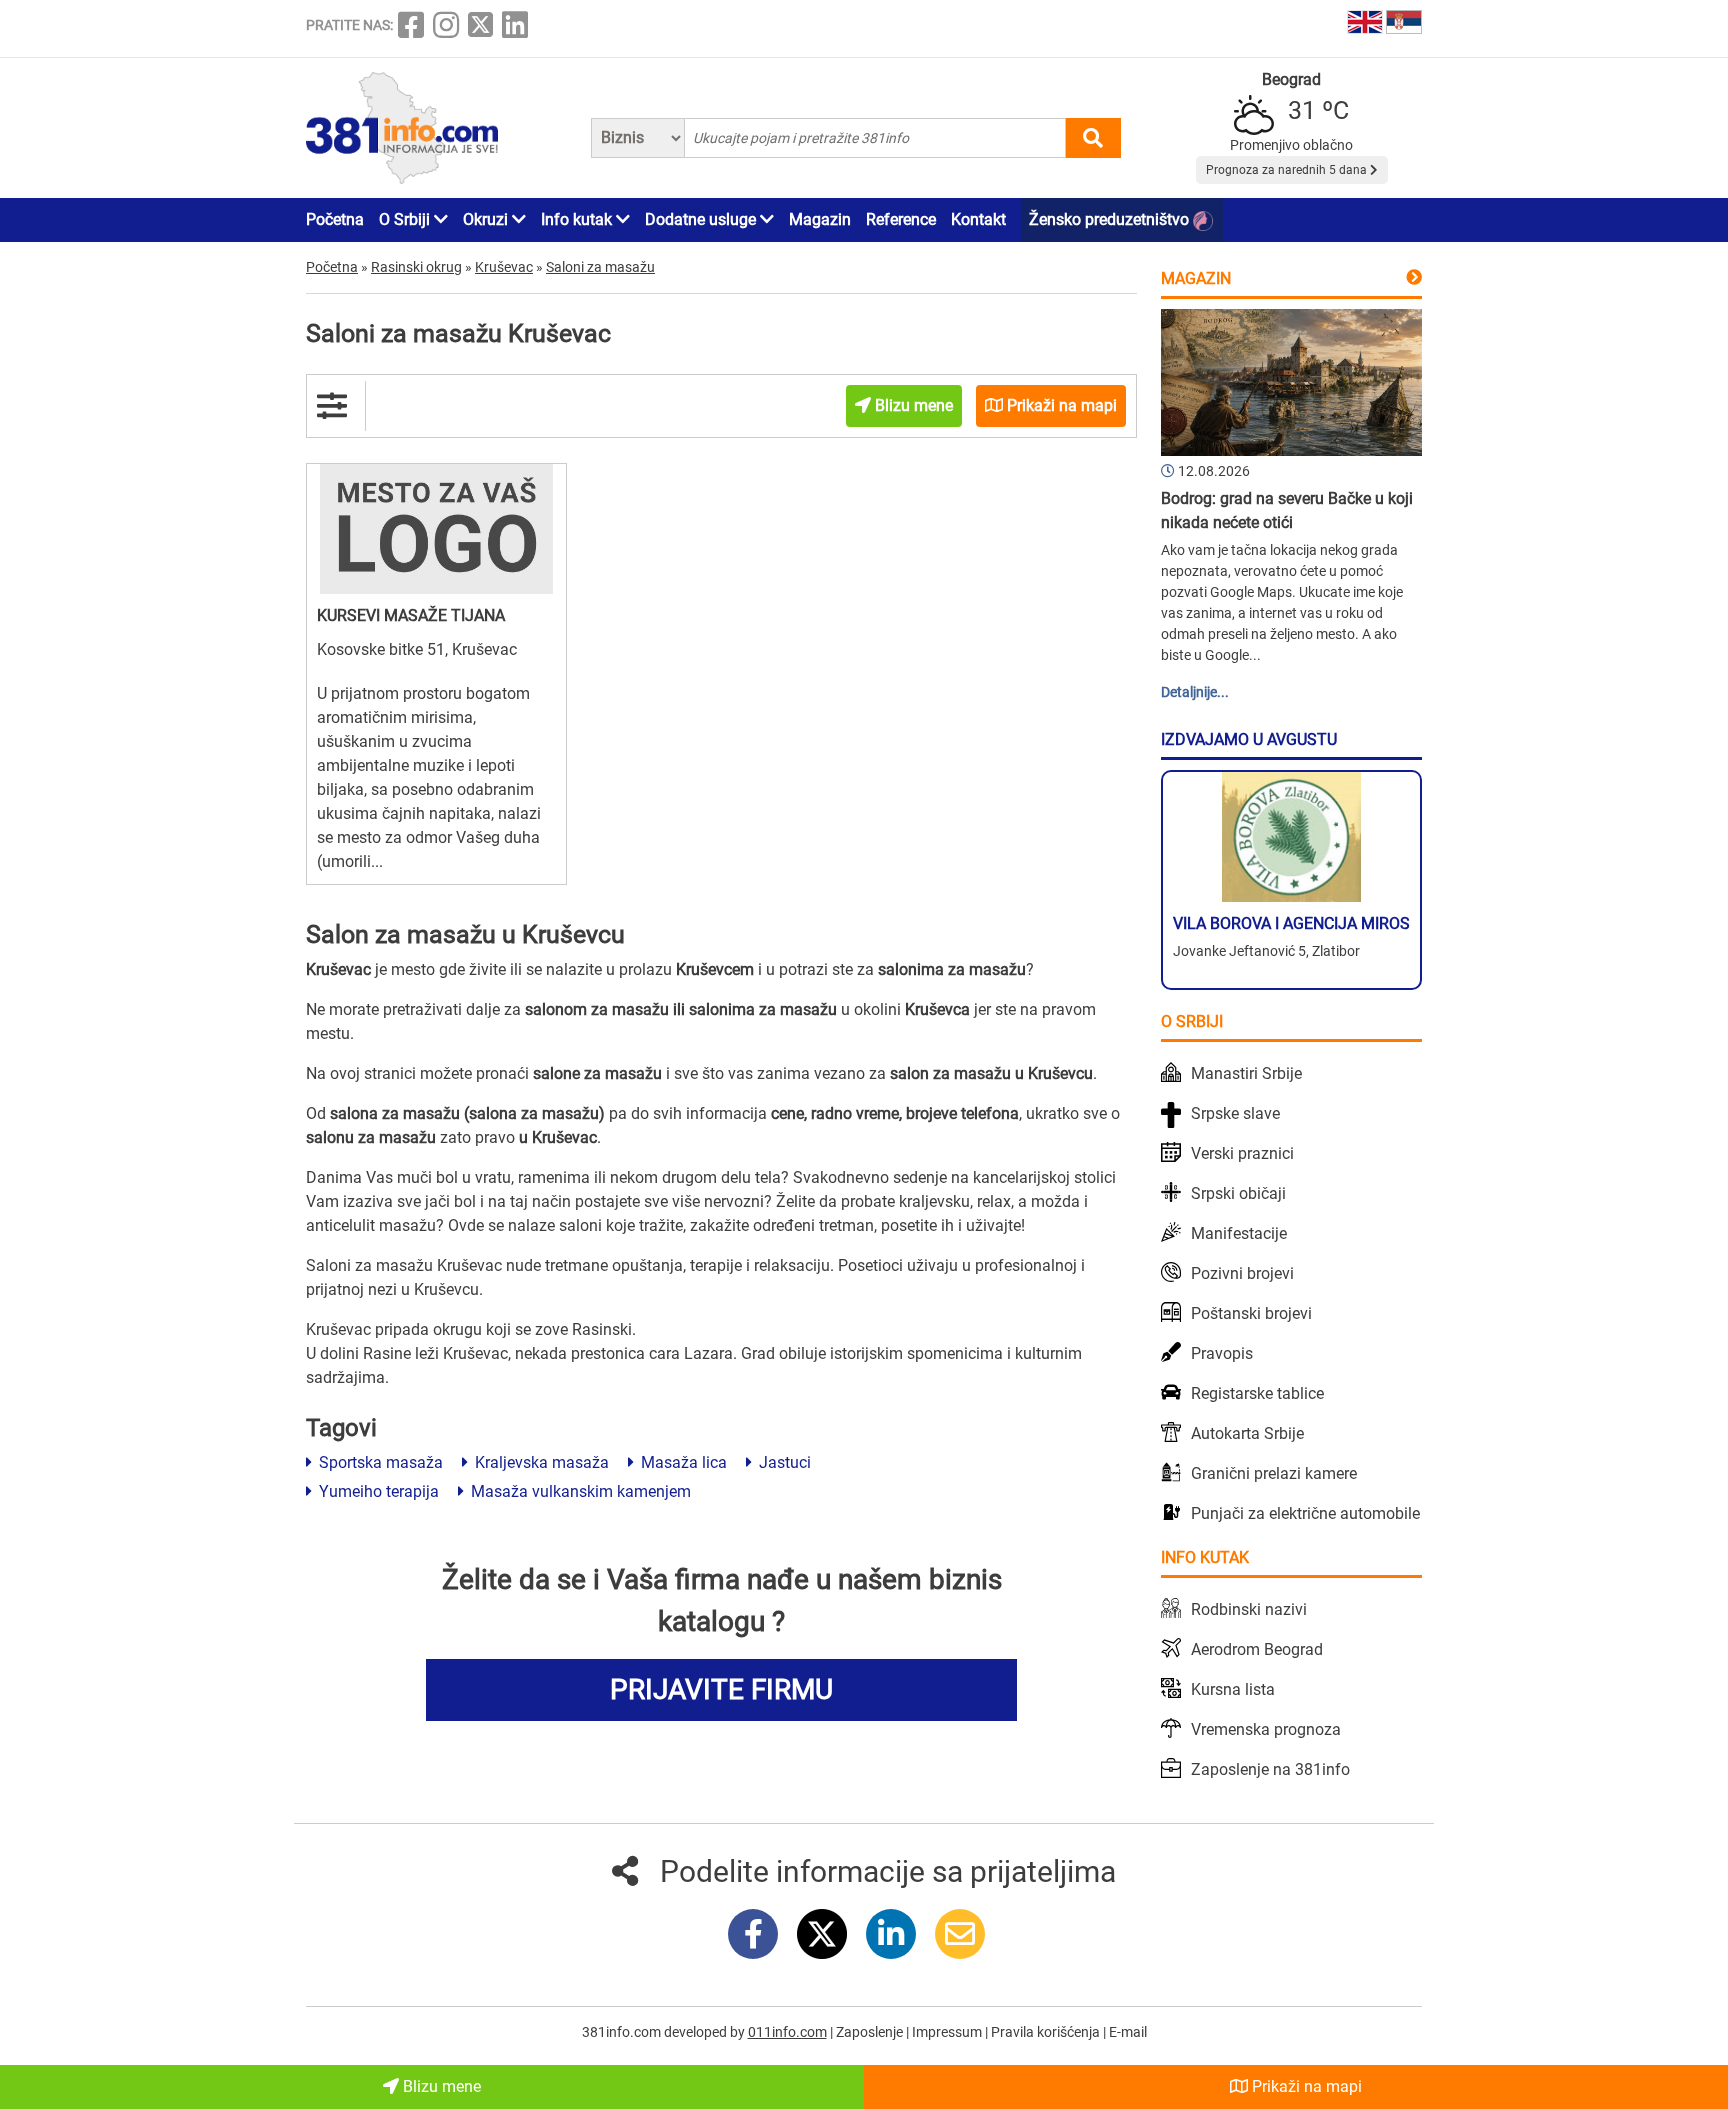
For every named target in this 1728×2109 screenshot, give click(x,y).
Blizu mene (440, 2086)
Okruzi (487, 219)
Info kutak (578, 219)
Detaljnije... (1195, 692)
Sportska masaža (379, 1462)
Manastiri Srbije (1246, 1073)
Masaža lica (682, 1462)
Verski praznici (1242, 1153)
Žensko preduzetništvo (1111, 219)
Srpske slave (1235, 1113)
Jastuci (783, 1462)
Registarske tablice (1257, 1393)
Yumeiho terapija (377, 1491)
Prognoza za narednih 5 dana (1288, 170)
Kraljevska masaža (540, 1462)
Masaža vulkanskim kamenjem (579, 1491)
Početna (335, 219)
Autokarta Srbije (1247, 1433)
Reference (901, 219)
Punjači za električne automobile (1305, 1513)
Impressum (948, 2032)
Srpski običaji (1238, 1193)
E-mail (1128, 2032)
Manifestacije (1239, 1233)
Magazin (820, 219)
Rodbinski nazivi (1249, 1609)
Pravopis (1222, 1353)
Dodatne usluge (702, 219)
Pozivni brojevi (1242, 1273)
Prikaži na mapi (1305, 2086)
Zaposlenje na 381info (1270, 1769)
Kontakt (978, 219)
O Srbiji (406, 219)
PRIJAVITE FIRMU (721, 1689)
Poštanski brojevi (1251, 1313)
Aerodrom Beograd (1257, 1649)
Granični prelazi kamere (1274, 1473)
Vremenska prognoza (1266, 1729)
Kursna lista (1233, 1689)
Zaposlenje (871, 2032)
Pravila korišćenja (1047, 2032)
